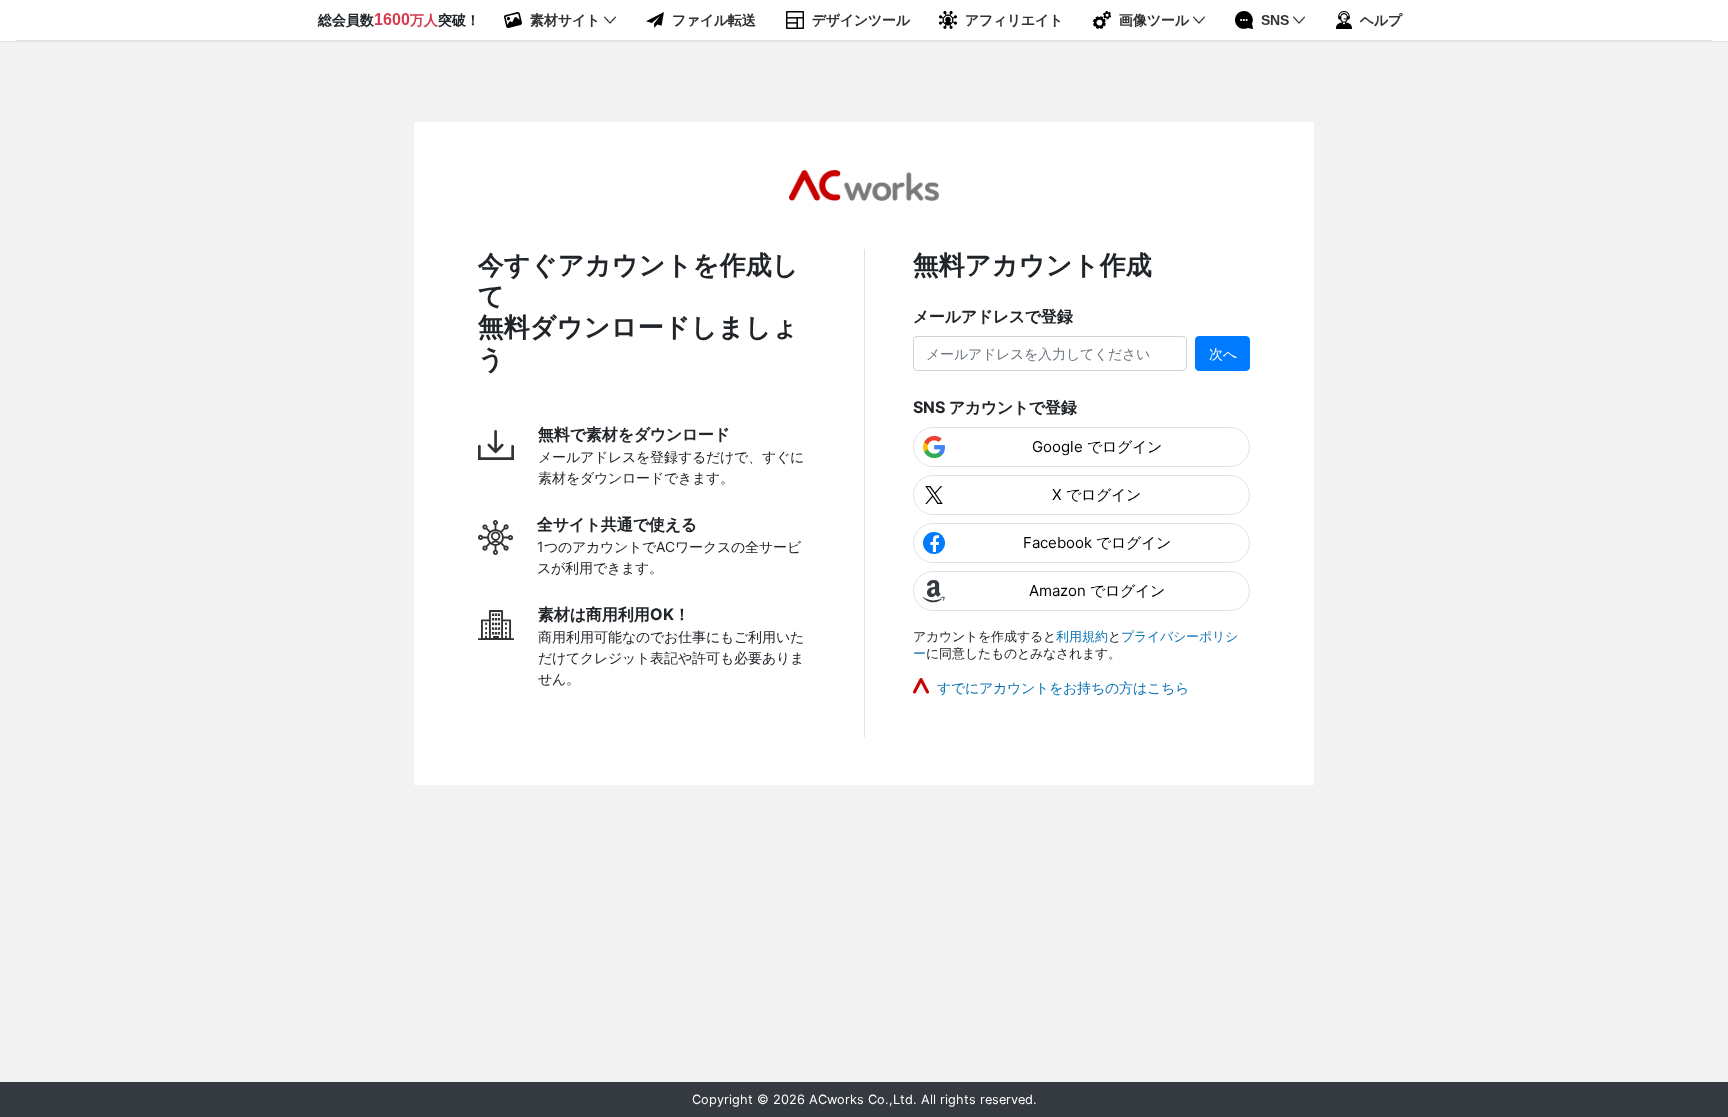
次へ (1223, 353)
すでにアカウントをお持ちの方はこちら (1063, 687)
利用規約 (1082, 636)
